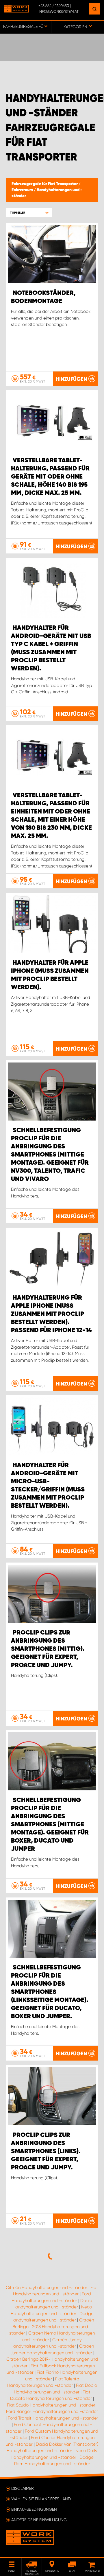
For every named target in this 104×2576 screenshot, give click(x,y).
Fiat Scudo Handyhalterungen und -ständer (51, 2405)
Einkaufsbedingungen (34, 2509)
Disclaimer (23, 2488)
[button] (29, 213)
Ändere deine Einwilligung (39, 2520)
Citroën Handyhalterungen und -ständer (47, 2288)
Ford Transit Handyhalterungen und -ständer (53, 2418)
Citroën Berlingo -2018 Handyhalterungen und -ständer (52, 2327)
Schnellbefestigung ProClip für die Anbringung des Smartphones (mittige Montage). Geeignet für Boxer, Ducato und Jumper (50, 1825)
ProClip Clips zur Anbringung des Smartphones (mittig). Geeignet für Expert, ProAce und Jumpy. (48, 1649)
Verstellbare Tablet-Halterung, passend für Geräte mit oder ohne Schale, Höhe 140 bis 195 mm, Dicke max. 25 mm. (50, 477)
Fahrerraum (23, 190)
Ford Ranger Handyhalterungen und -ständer (52, 2411)
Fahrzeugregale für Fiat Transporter (45, 184)
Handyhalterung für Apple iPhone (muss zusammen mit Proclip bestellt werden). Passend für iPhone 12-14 (51, 1314)
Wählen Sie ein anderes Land (41, 2499)
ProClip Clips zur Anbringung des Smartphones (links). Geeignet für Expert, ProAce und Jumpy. (46, 2151)
